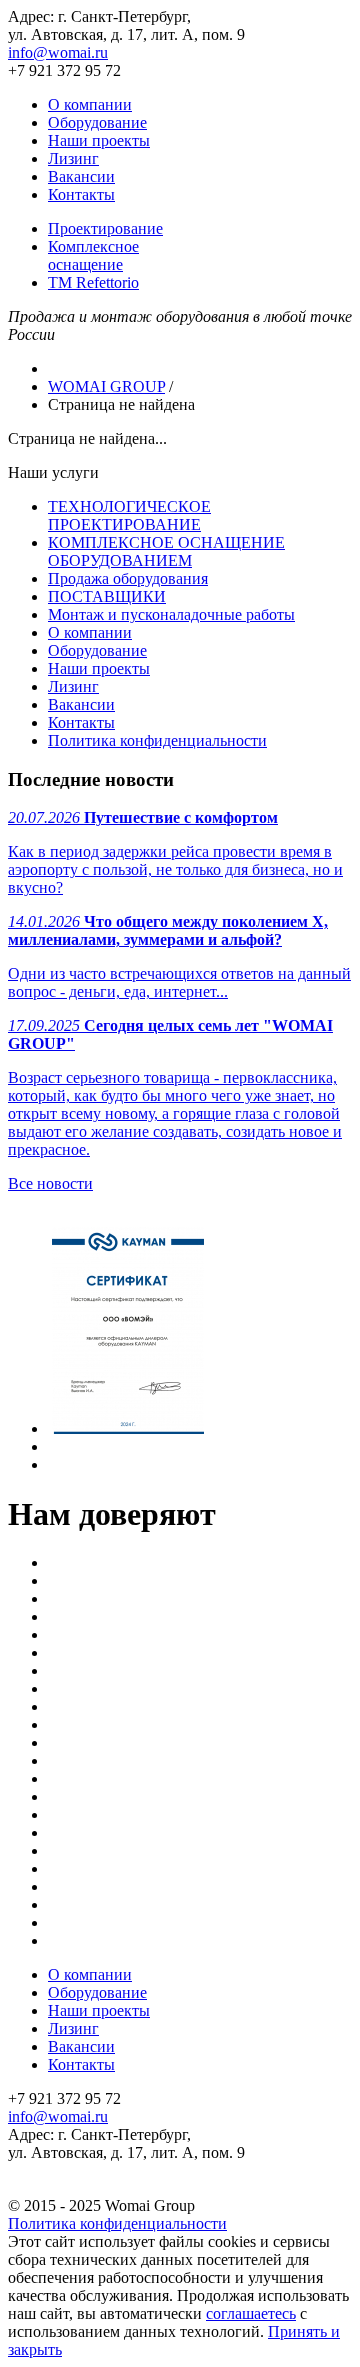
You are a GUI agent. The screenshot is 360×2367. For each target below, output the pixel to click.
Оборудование (97, 122)
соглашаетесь (251, 2313)
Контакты (81, 194)
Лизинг (73, 158)
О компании (90, 104)
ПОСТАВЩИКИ (107, 596)
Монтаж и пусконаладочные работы (171, 614)
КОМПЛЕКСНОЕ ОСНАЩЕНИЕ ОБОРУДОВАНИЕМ (166, 551)
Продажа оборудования (128, 578)
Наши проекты (99, 140)
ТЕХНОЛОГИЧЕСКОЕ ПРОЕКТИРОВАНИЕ (129, 515)
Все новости (50, 1183)
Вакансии (81, 176)
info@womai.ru (58, 52)
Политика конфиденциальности (157, 740)
